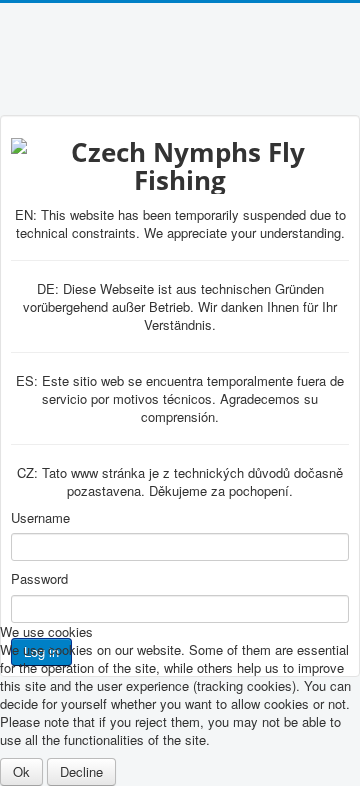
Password (39, 579)
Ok (21, 771)
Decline (81, 771)
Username (40, 518)
